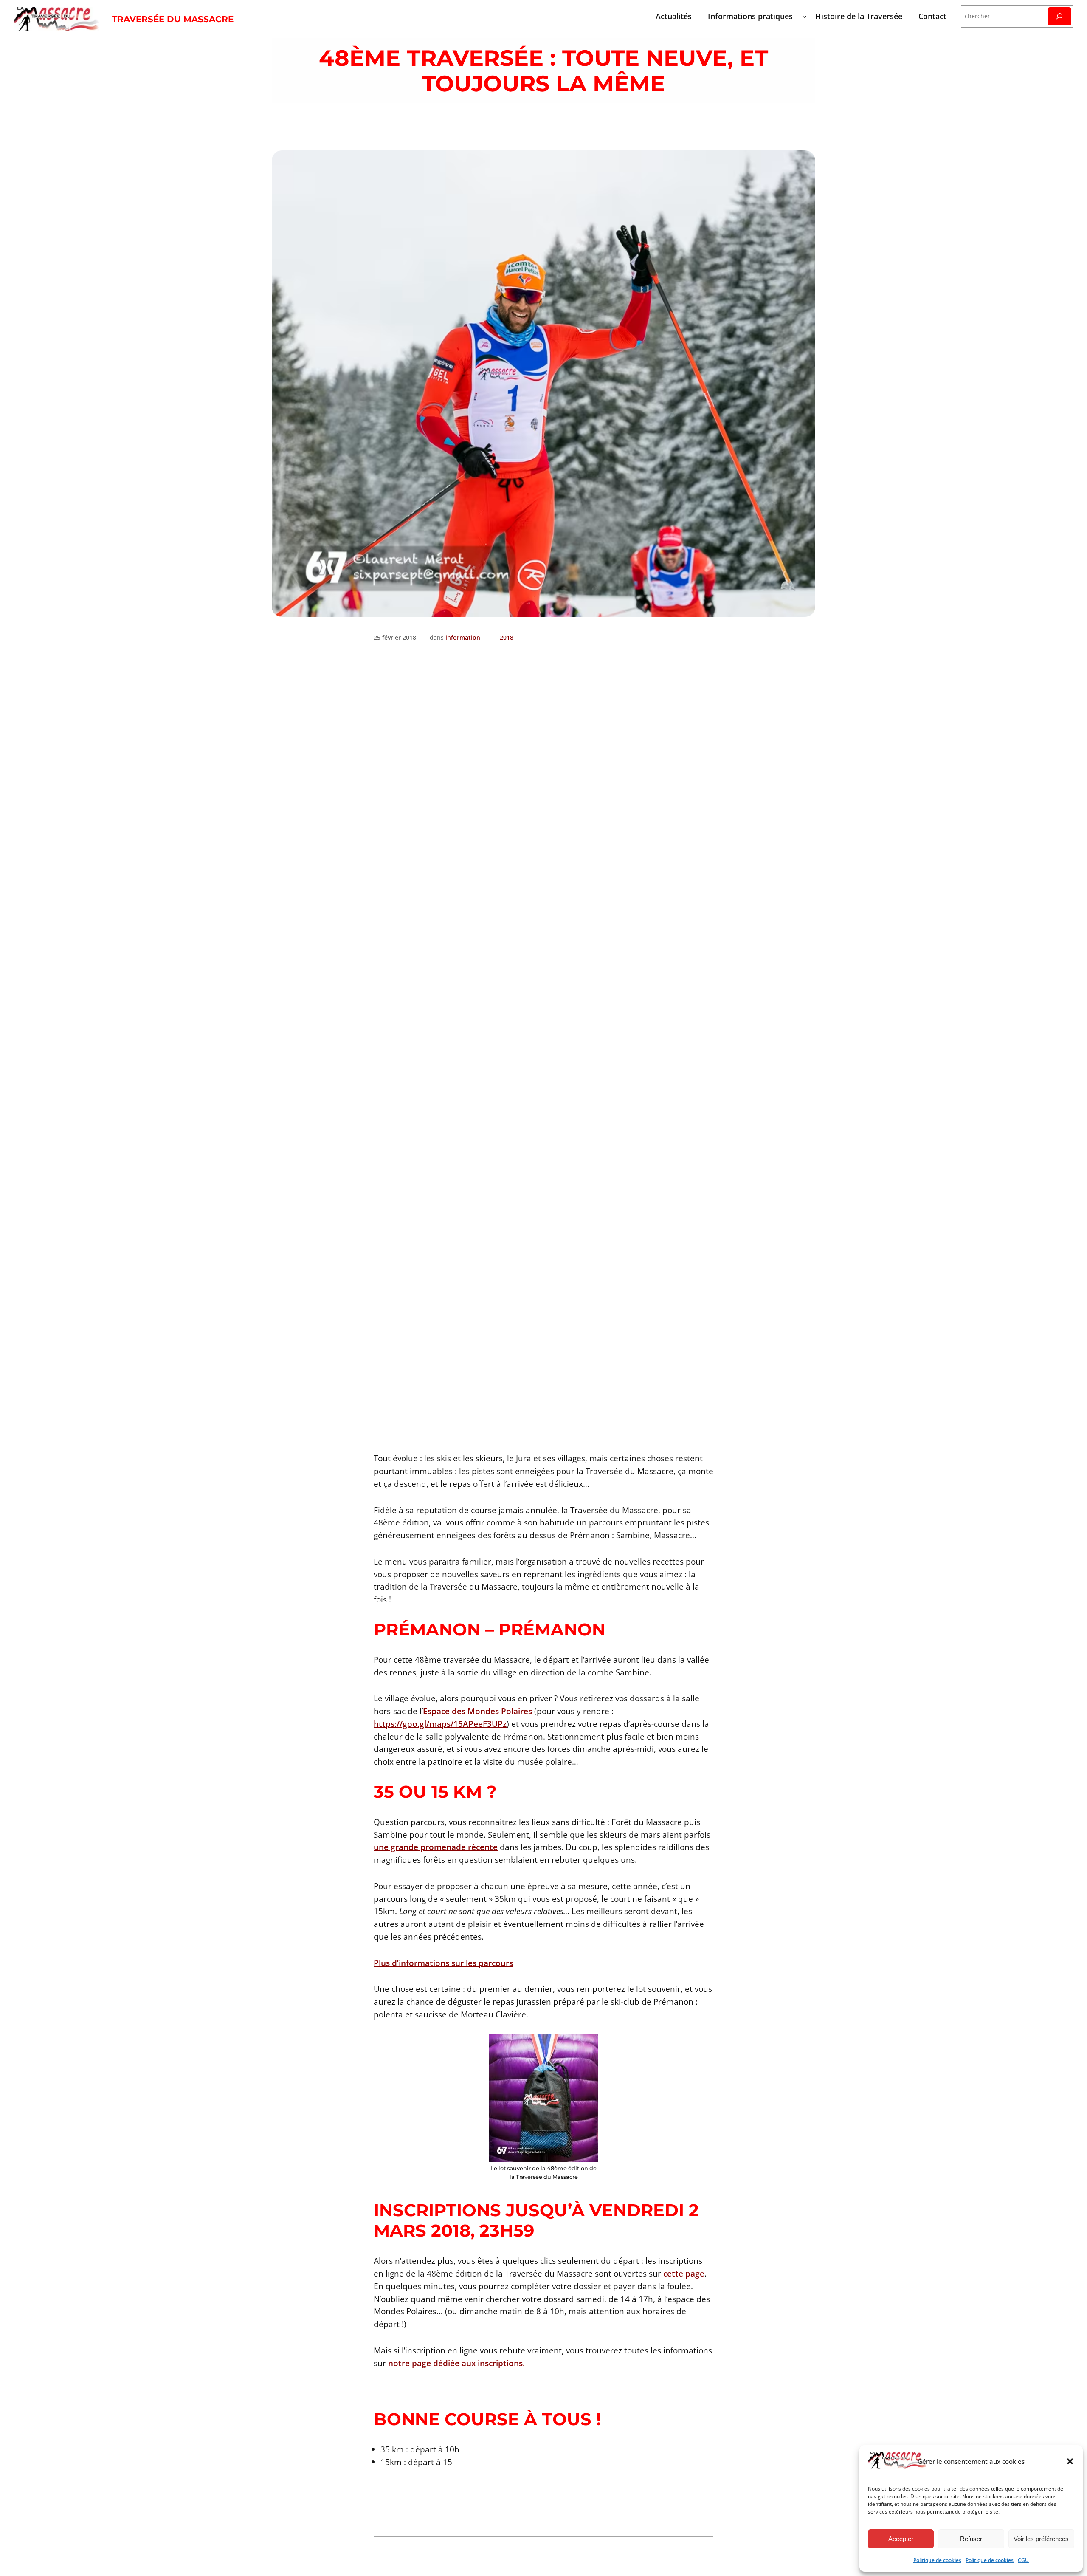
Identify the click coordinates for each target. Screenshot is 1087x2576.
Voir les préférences (1041, 2539)
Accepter (901, 2539)
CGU (1023, 2560)
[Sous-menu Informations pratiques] (804, 16)
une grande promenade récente (436, 1847)
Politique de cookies (937, 2560)
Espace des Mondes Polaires (477, 1711)
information (463, 637)
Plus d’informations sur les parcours (443, 1963)
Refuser (971, 2539)
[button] (1070, 2461)
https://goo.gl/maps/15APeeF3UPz (440, 1724)
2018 (507, 637)
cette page (684, 2273)
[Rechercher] (1059, 16)
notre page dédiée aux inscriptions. (456, 2363)
